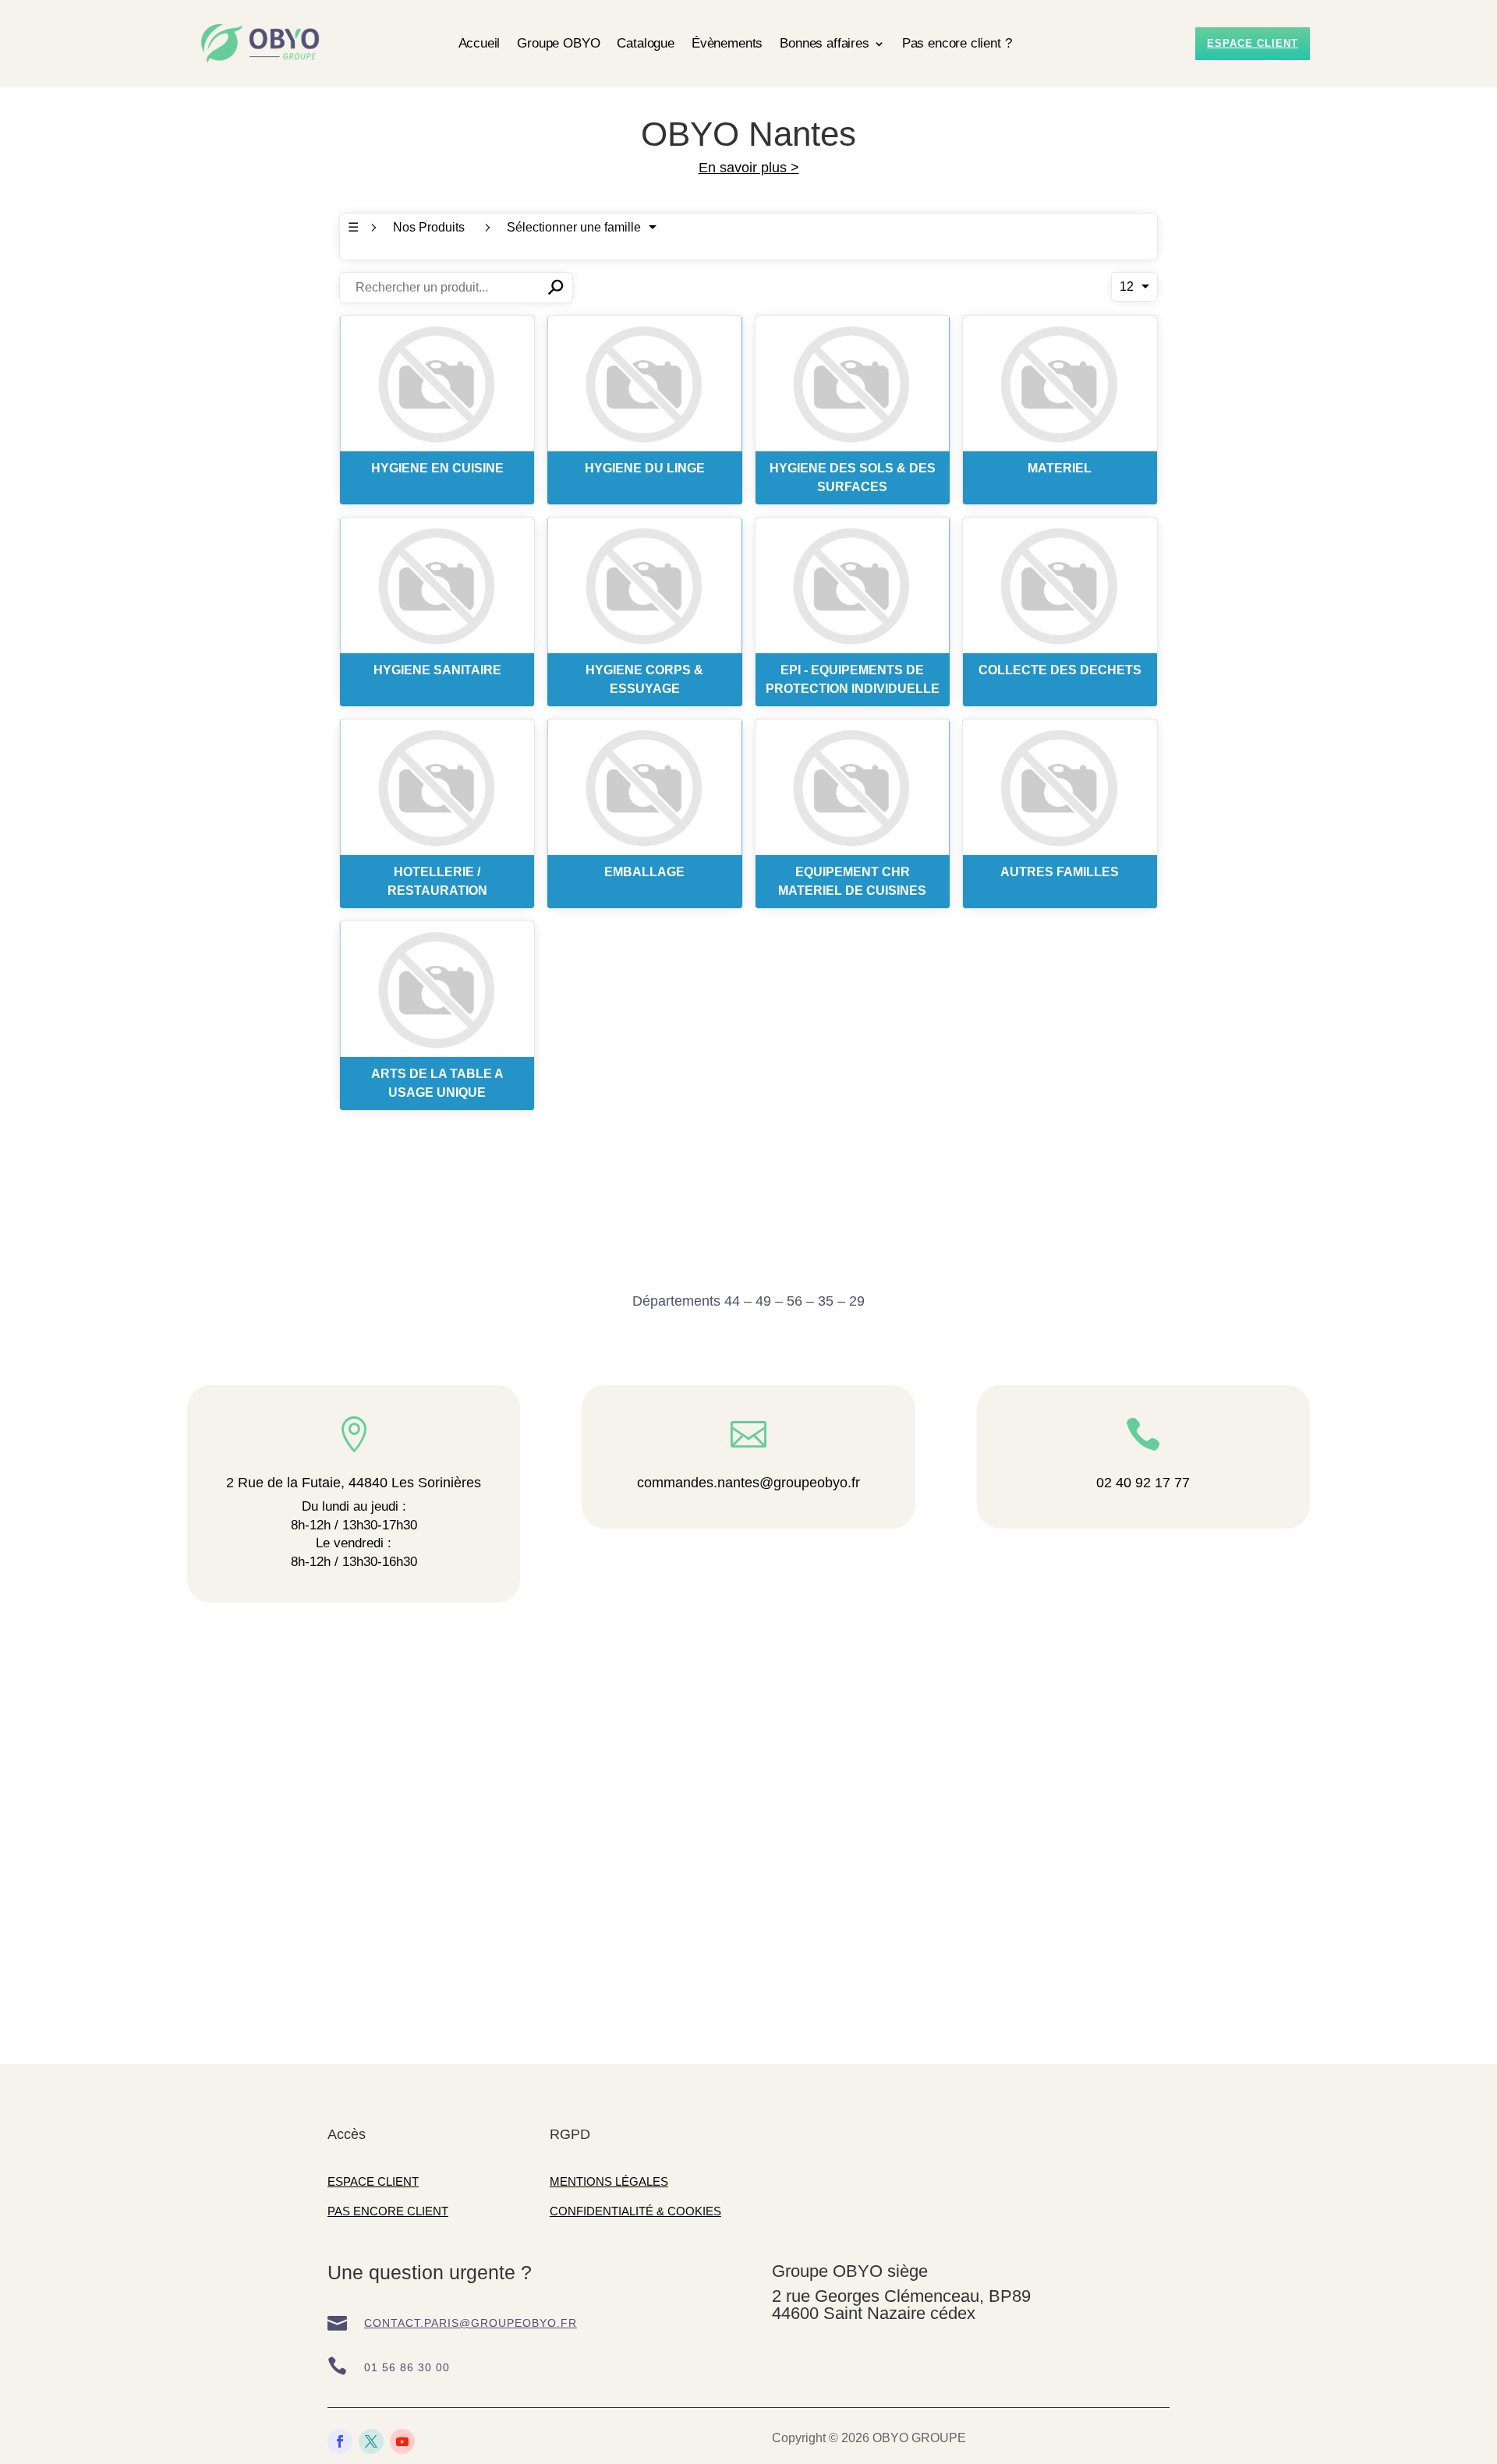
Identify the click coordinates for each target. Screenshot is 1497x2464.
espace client (1253, 43)
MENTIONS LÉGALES (609, 2181)
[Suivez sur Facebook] (340, 2441)
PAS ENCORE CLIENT (388, 2211)
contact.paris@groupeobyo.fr (471, 2323)
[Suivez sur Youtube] (402, 2441)
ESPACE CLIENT (373, 2181)
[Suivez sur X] (371, 2441)
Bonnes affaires (824, 43)
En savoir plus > (749, 168)
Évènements (727, 43)
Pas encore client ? (957, 43)
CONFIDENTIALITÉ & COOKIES (635, 2211)
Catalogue (645, 43)
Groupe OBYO (558, 43)
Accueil (480, 43)
